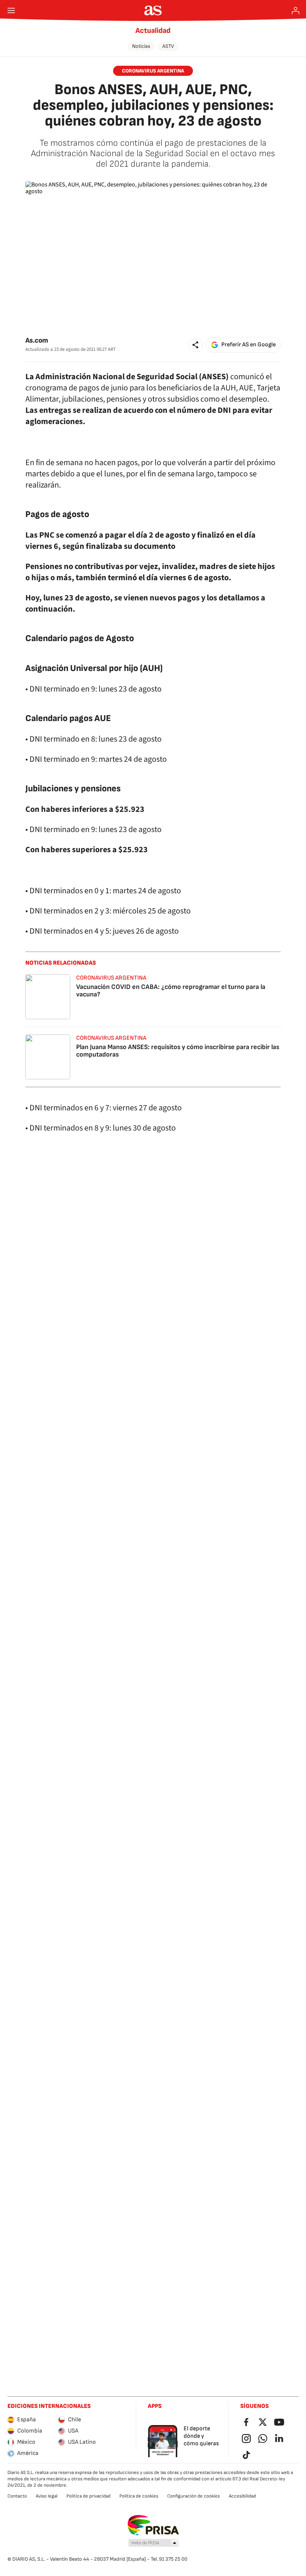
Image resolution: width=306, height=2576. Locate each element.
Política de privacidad (88, 2496)
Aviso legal (47, 2496)
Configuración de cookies (193, 2496)
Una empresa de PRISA (153, 2525)
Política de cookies (139, 2496)
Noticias (141, 46)
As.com (37, 341)
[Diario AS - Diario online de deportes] (153, 10)
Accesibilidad (242, 2496)
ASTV (168, 46)
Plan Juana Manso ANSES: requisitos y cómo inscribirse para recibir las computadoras (178, 1051)
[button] (196, 345)
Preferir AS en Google (249, 345)
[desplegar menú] (11, 10)
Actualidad (153, 31)
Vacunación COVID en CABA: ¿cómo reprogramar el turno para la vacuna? (171, 991)
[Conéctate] (296, 10)
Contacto (17, 2496)
